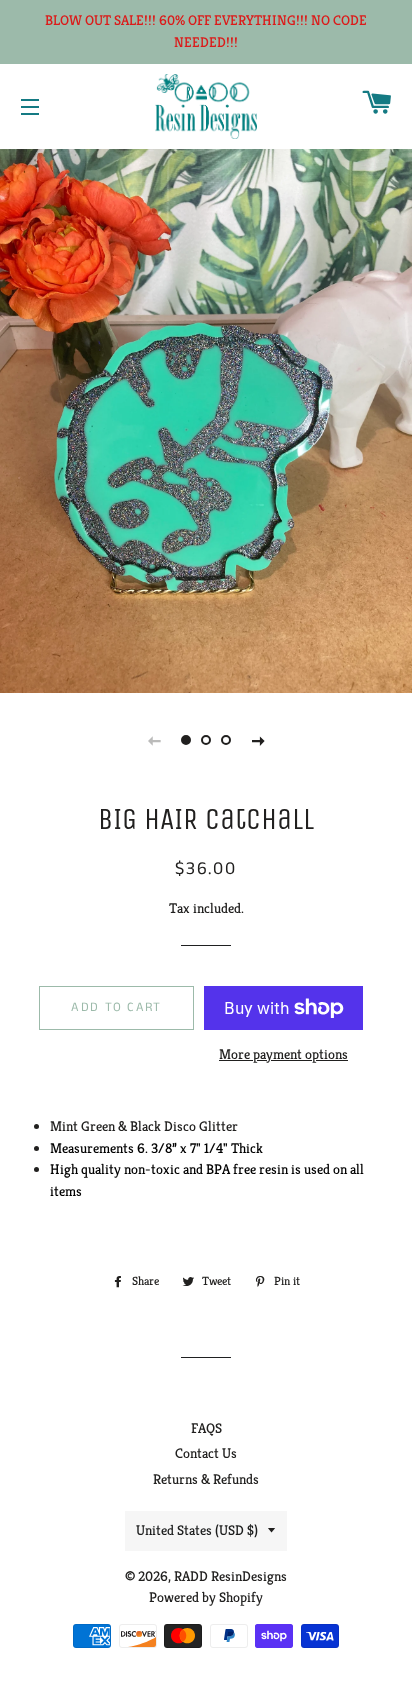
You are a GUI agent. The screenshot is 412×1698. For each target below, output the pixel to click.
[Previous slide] (154, 740)
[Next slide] (258, 740)
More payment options (283, 1054)
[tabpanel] (206, 418)
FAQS (206, 1428)
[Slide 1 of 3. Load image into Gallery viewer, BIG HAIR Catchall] (186, 740)
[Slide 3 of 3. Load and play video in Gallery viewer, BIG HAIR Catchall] (226, 740)
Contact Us (206, 1453)
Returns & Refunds (206, 1479)
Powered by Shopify (206, 1597)
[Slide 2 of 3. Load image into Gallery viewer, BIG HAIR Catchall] (206, 740)
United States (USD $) (197, 1530)
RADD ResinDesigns (230, 1576)
